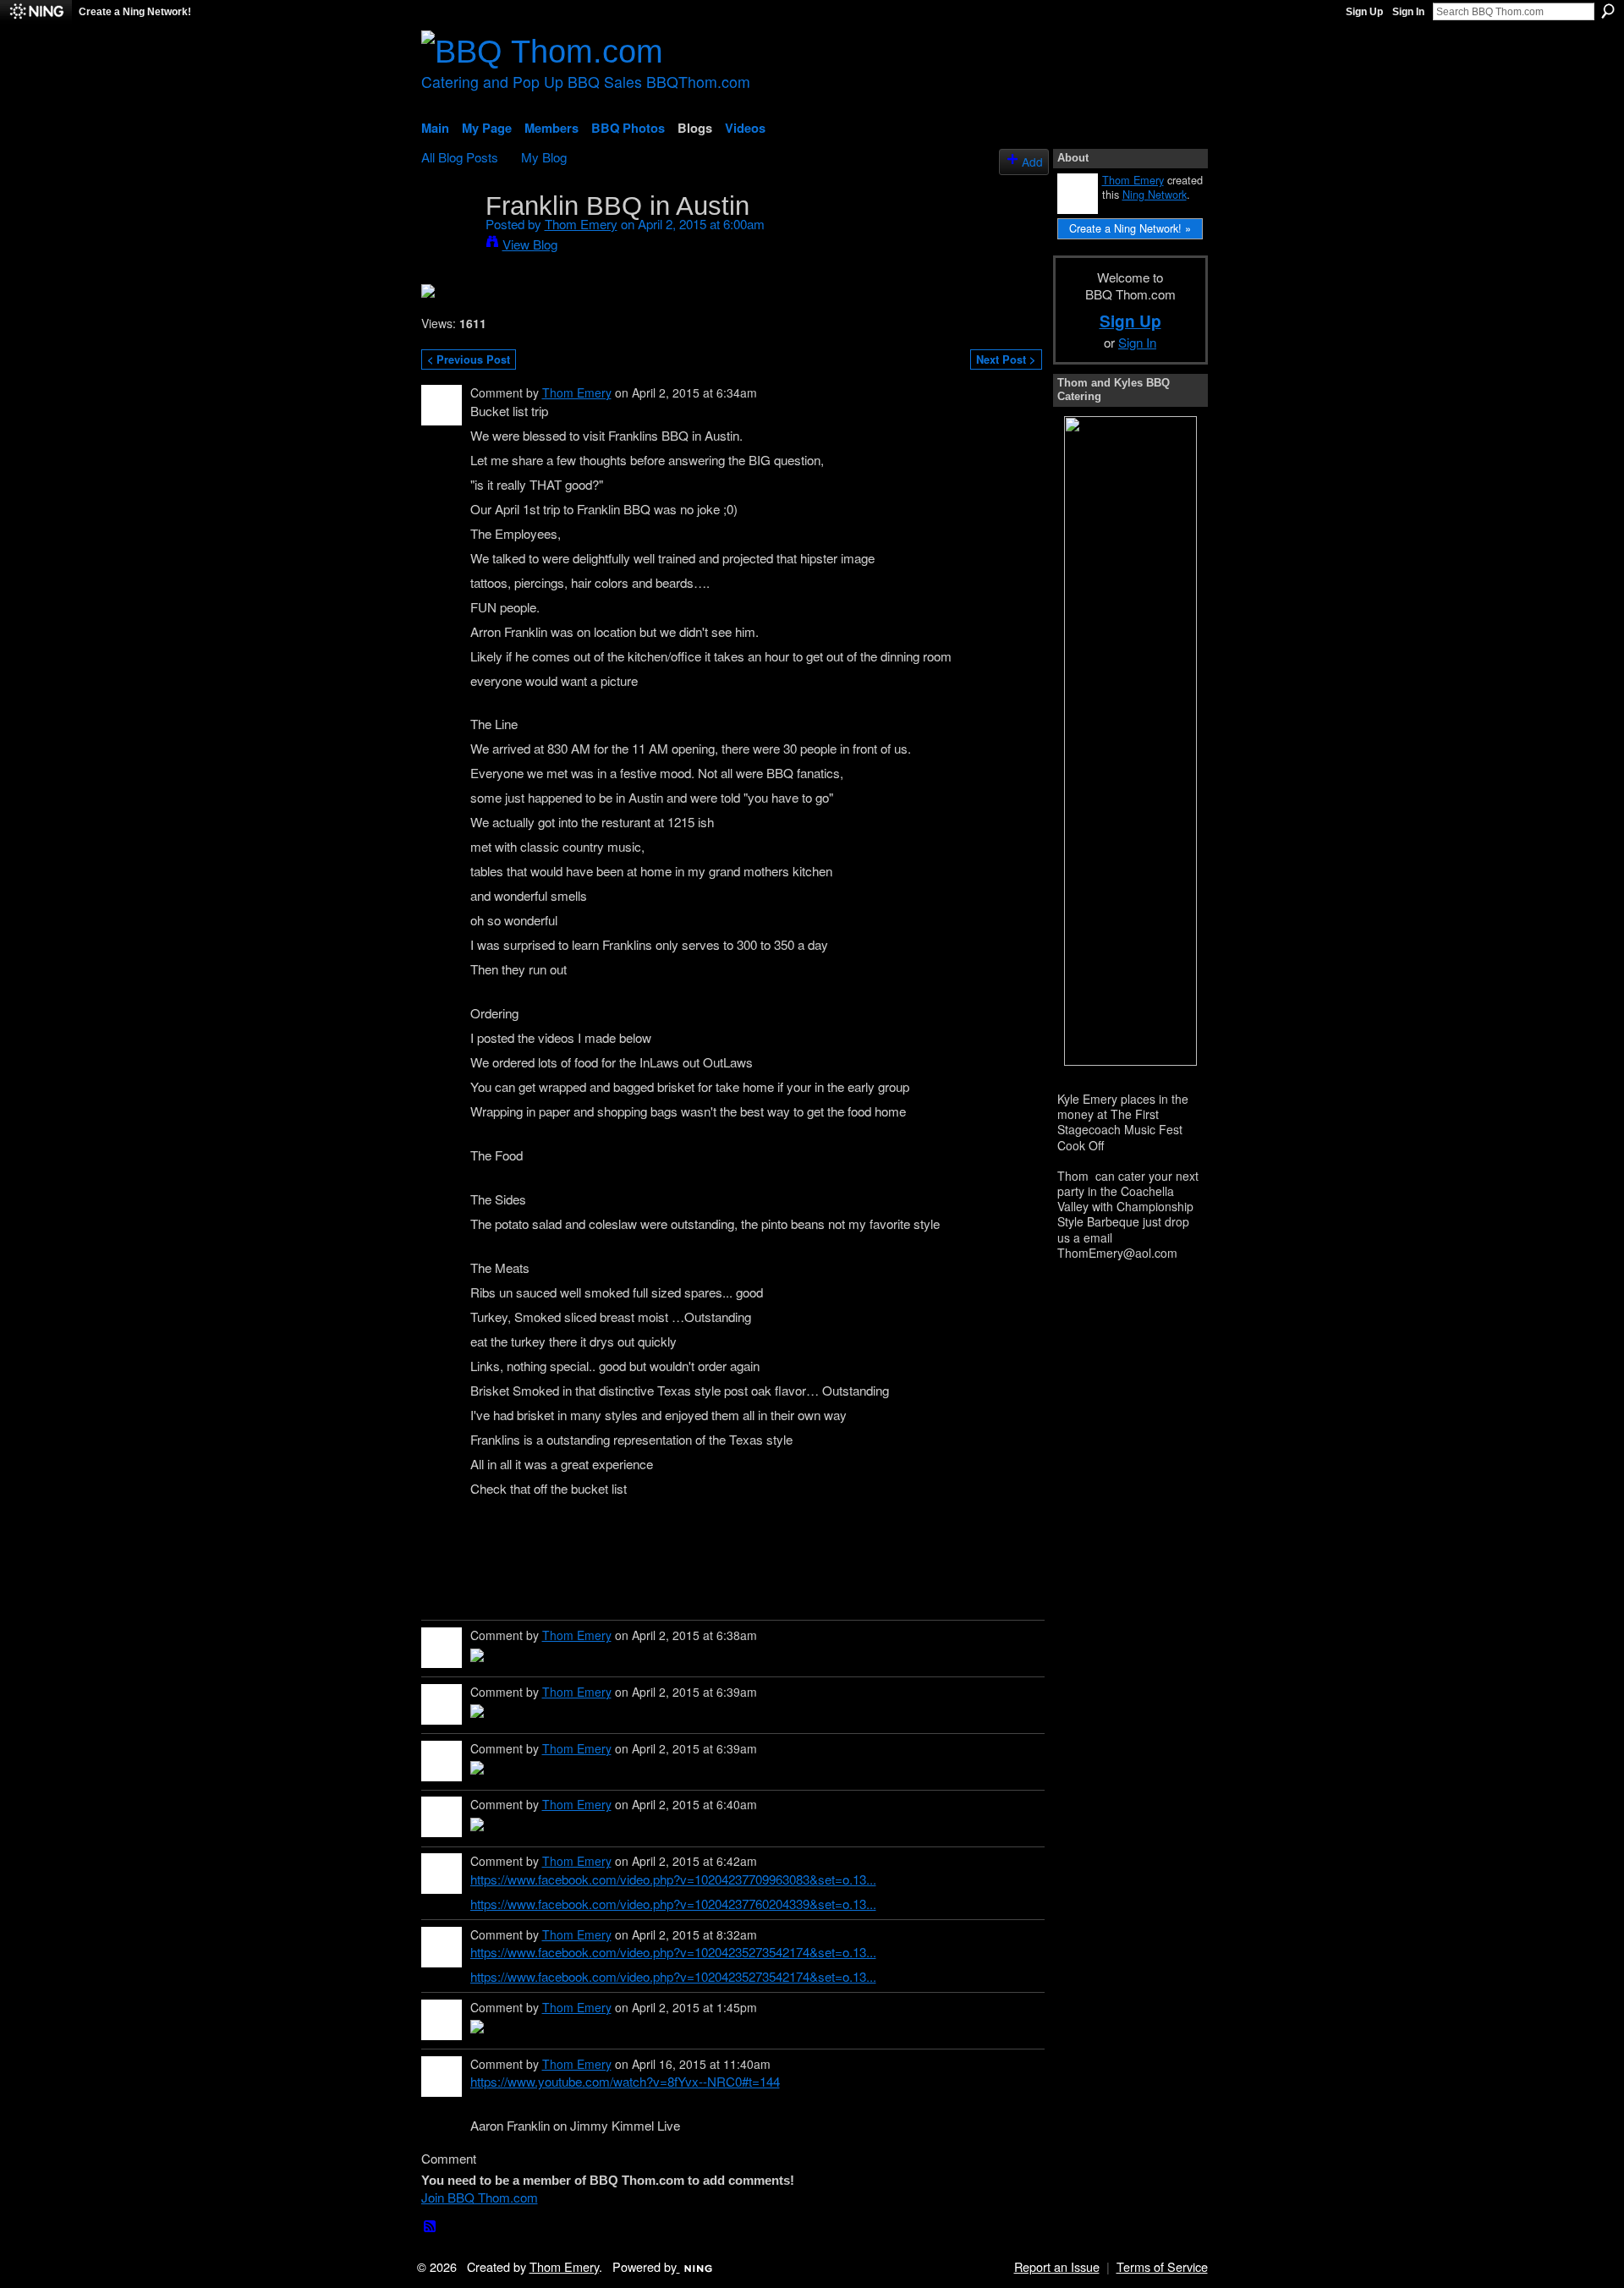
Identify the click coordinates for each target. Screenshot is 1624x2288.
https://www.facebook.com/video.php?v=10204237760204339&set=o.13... (673, 1903)
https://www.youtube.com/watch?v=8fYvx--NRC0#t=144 (625, 2081)
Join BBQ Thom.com (480, 2197)
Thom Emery (581, 223)
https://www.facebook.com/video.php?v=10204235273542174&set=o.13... (673, 1951)
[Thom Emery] (448, 236)
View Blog (530, 244)
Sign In (1408, 12)
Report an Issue (1057, 2266)
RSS (431, 2227)
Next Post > (1006, 359)
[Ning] (36, 12)
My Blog (544, 156)
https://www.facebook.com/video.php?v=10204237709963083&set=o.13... (673, 1879)
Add (1032, 162)
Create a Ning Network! (135, 12)
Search (1608, 11)
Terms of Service (1162, 2266)
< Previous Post (469, 359)
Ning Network (1155, 194)
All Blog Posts (460, 156)
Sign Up (1364, 12)
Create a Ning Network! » (1130, 228)
